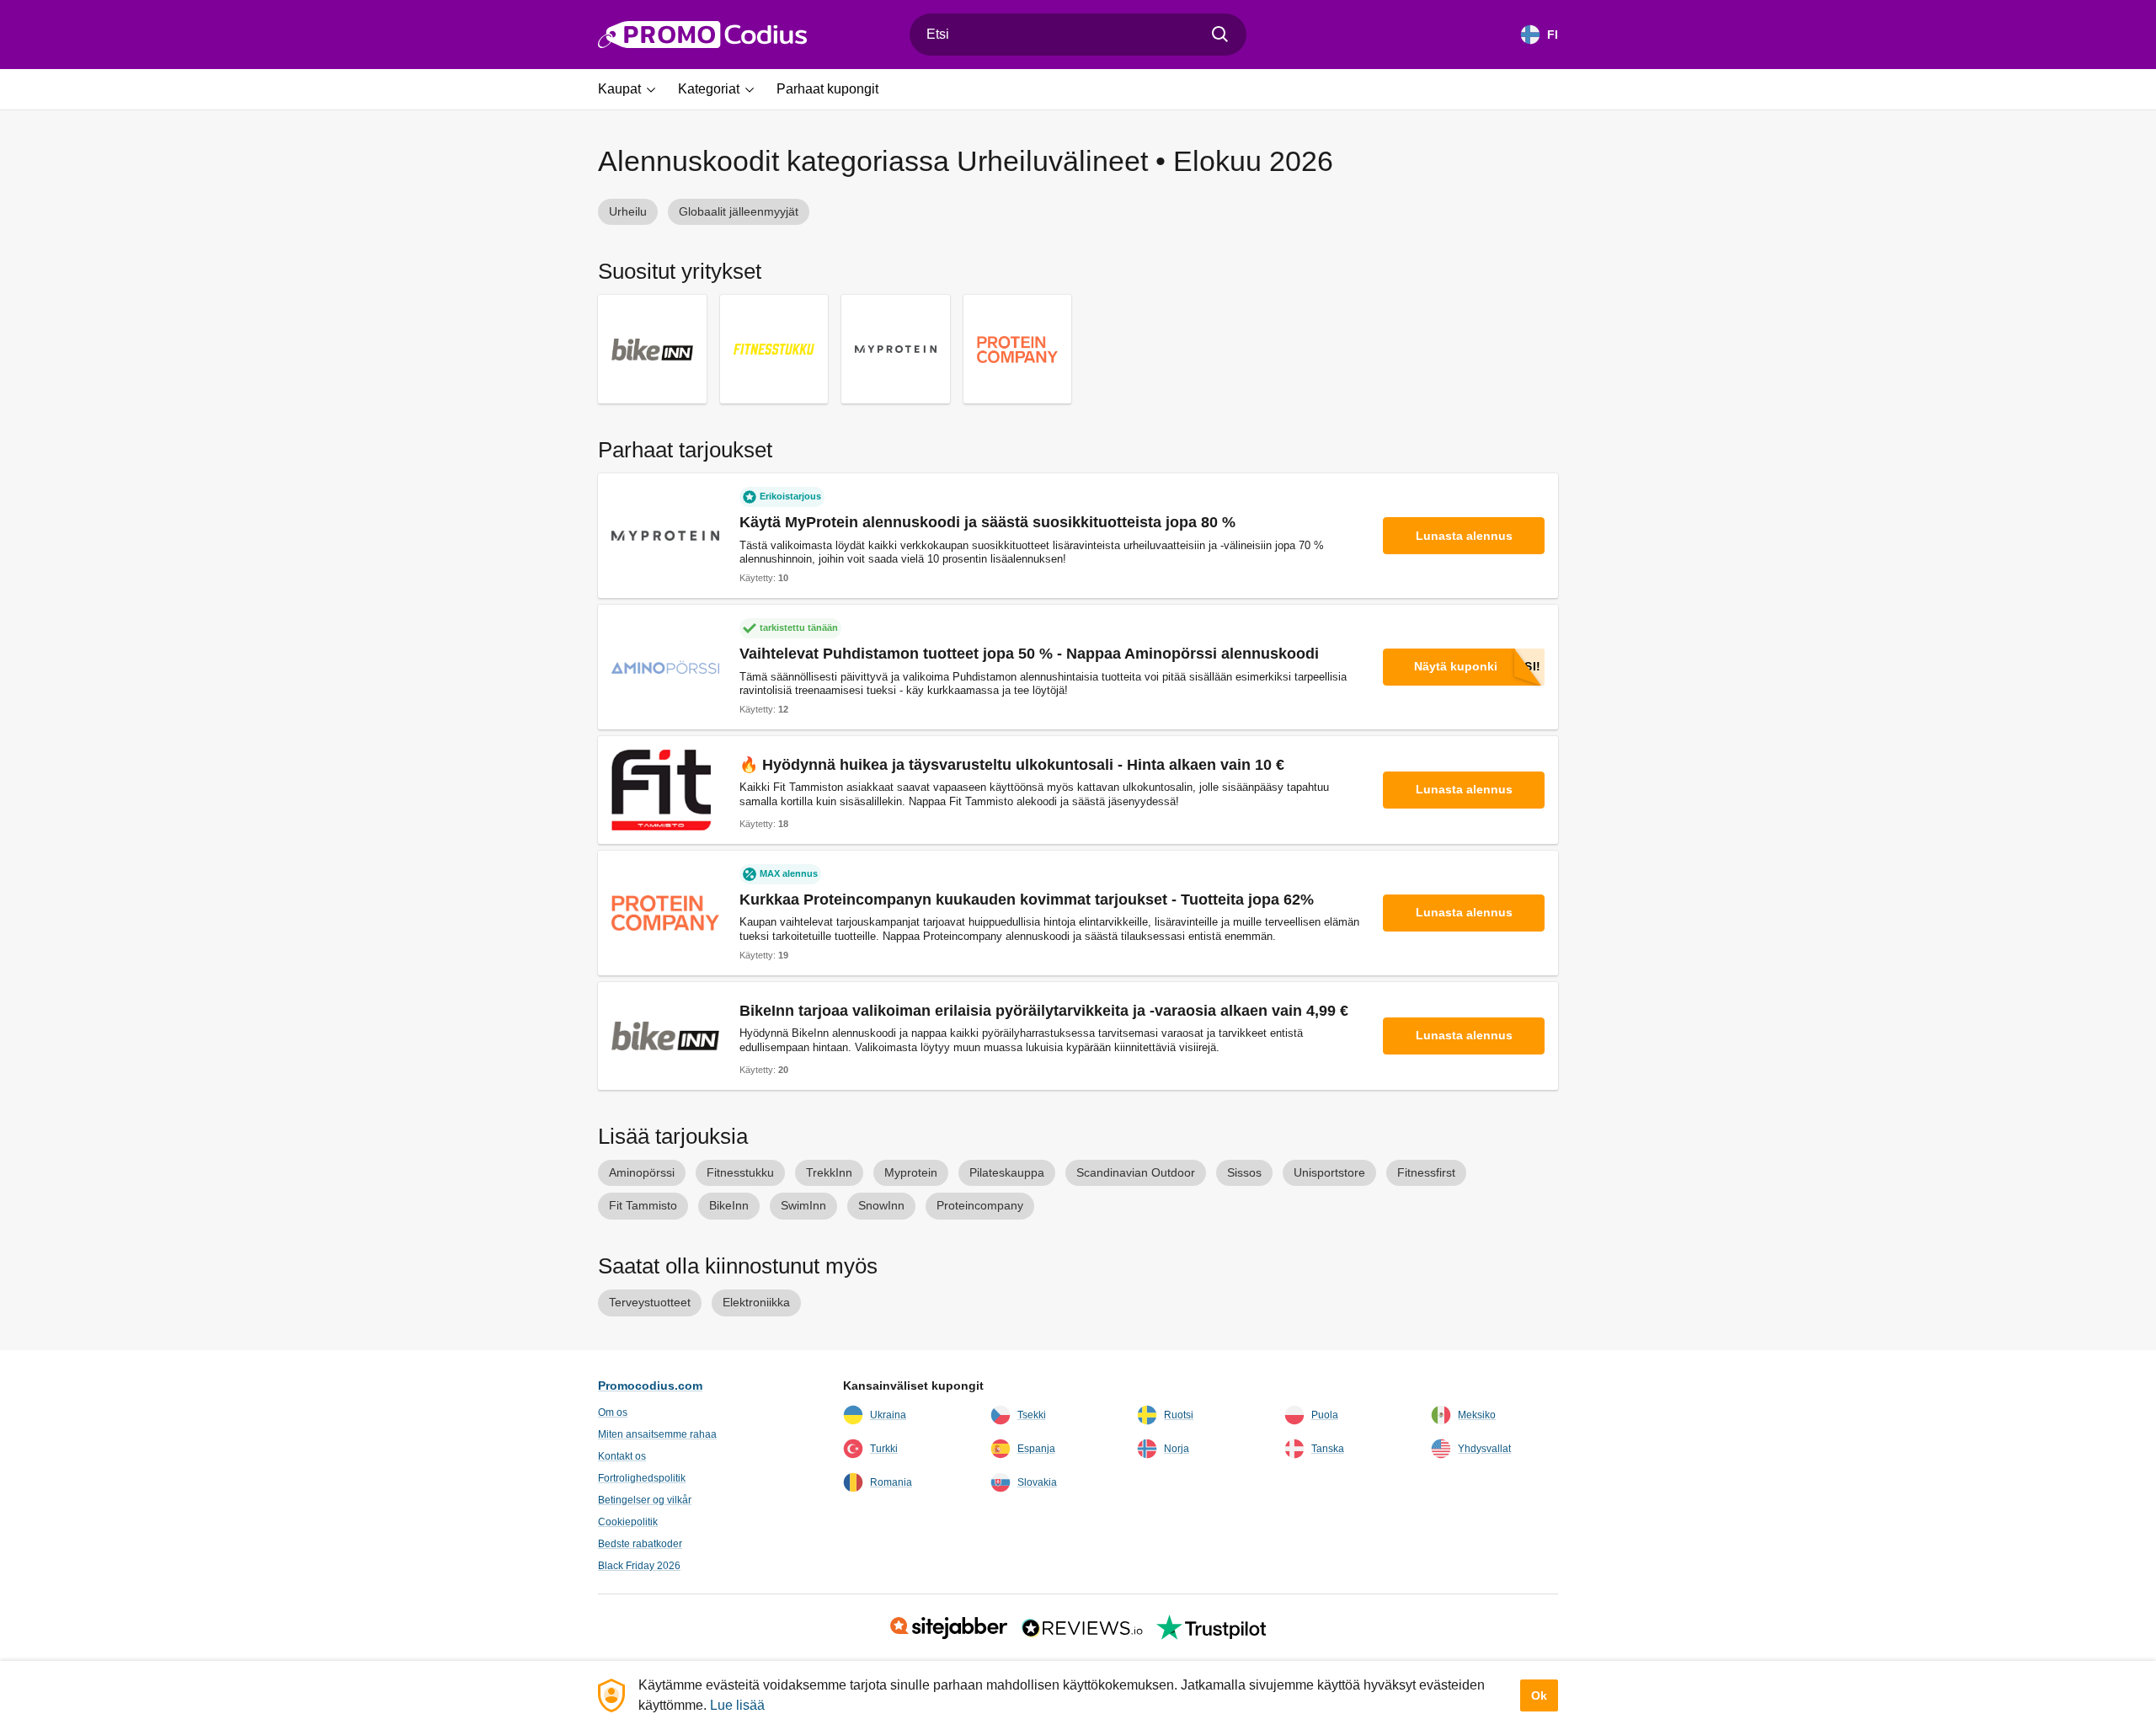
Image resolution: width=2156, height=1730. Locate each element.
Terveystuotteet (650, 1302)
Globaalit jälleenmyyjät (739, 211)
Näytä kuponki (1456, 666)
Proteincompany (980, 1205)
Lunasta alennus (1464, 536)
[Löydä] (1220, 35)
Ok (1539, 1695)
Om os (613, 1412)
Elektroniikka (756, 1302)
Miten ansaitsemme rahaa (657, 1434)
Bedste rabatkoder (640, 1544)
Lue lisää (737, 1705)
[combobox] (1078, 35)
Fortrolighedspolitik (642, 1478)
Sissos (1244, 1172)
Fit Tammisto (643, 1205)
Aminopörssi (642, 1172)
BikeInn (729, 1205)
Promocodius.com (650, 1386)
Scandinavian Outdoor (1136, 1172)
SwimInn (803, 1205)
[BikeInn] (652, 349)
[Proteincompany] (1018, 349)
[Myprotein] (896, 349)
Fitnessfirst (1426, 1172)
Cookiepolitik (628, 1522)
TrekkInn (829, 1172)
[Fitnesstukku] (774, 349)
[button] (633, 89)
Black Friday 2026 (639, 1566)
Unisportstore (1329, 1172)
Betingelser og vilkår (645, 1500)
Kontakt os (622, 1456)
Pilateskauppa (1007, 1172)
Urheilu (628, 211)
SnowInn (881, 1205)
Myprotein (911, 1172)
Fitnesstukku (740, 1172)
